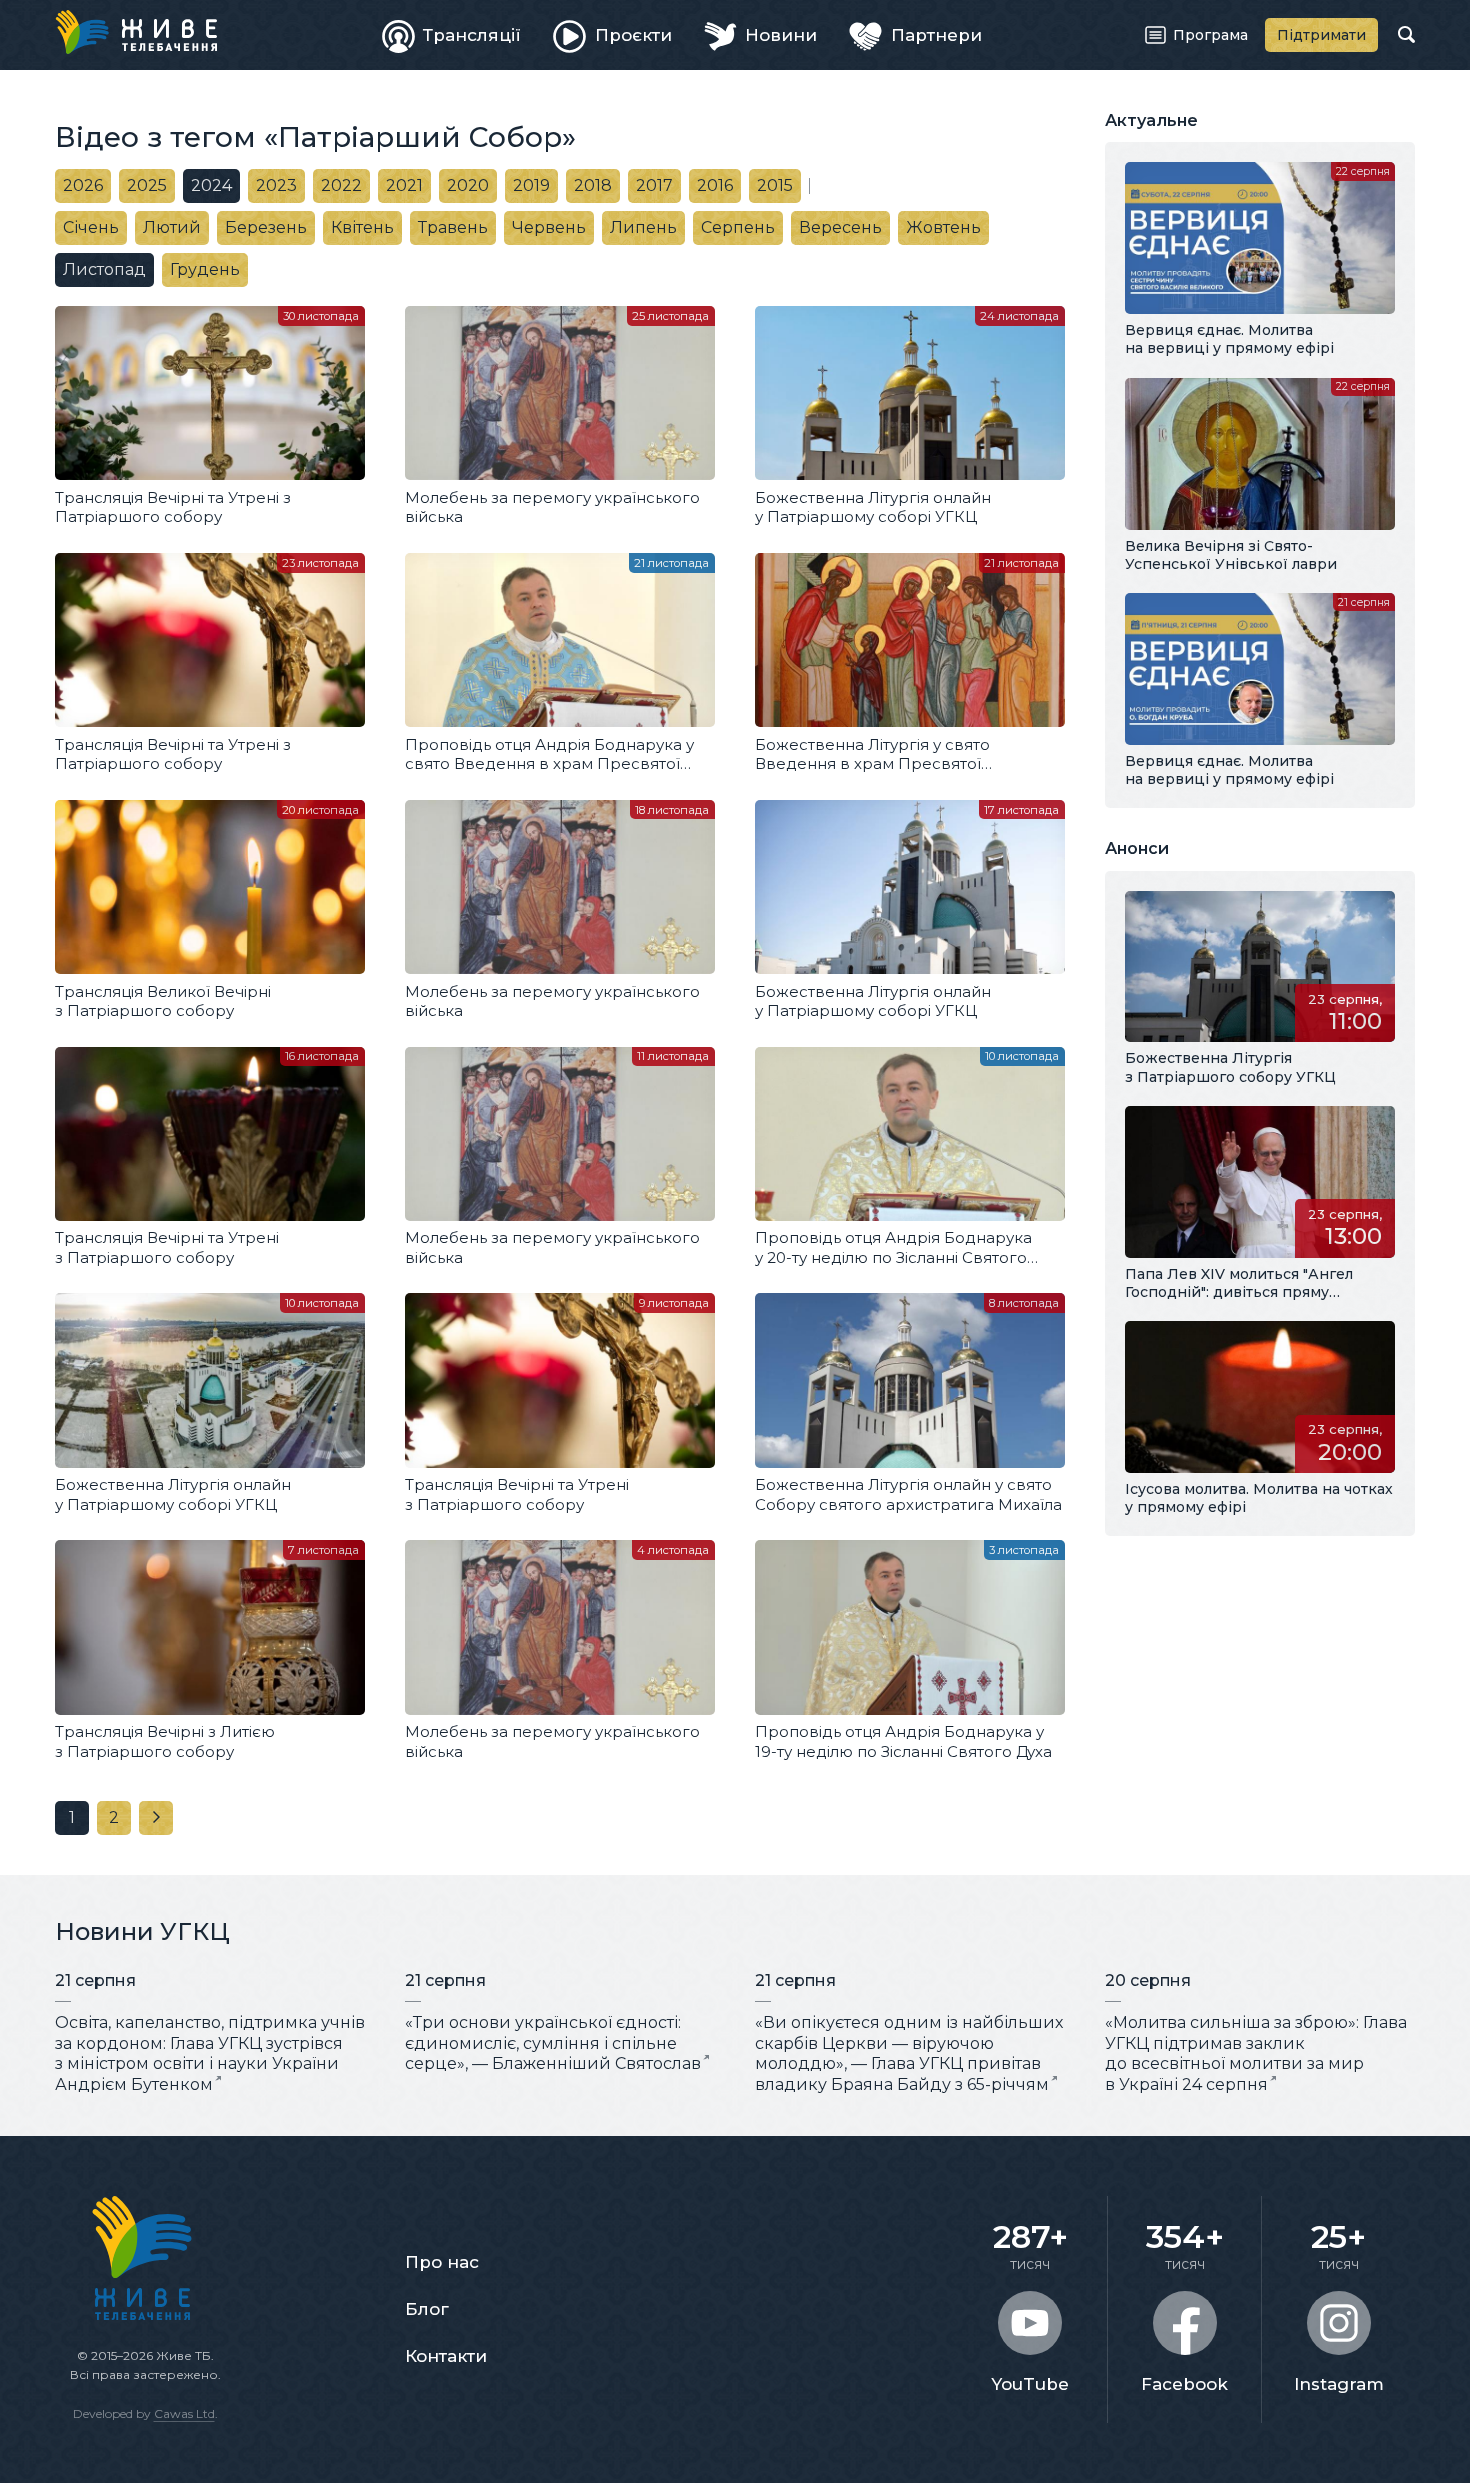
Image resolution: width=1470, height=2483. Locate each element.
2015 (775, 185)
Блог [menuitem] (427, 2309)
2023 (276, 185)
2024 (211, 185)
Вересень (840, 227)
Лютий (172, 227)
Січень (91, 227)
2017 (654, 185)
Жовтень (943, 227)
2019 (531, 185)
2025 (147, 185)
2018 (593, 185)
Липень (643, 227)
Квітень (362, 227)
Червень (549, 227)
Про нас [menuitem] (442, 2262)
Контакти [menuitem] (446, 2356)
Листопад (104, 269)
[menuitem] (452, 35)
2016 (715, 185)
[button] (114, 1818)
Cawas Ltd (184, 2413)
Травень (453, 227)
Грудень (205, 269)
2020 (468, 185)
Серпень (738, 227)
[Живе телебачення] (136, 32)
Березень (266, 227)
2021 (404, 185)
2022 (341, 185)
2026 (83, 185)
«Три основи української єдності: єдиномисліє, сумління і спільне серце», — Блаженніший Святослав (553, 2043)
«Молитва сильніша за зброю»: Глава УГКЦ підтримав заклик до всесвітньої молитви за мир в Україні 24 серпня (1256, 2053)
